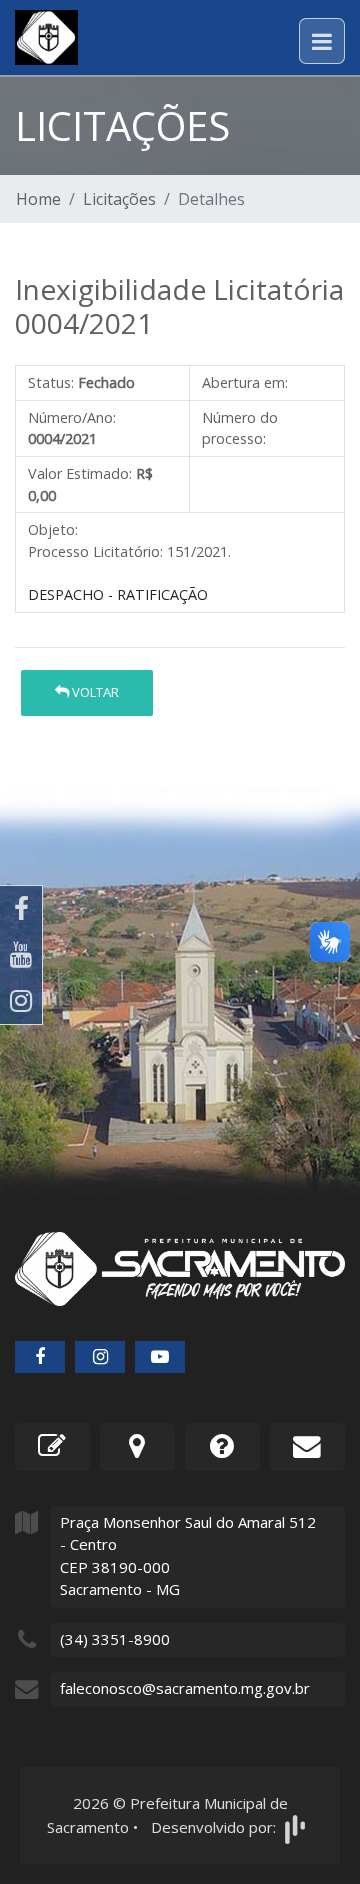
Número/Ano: (72, 417)
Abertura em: (245, 382)
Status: (51, 382)
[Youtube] (21, 955)
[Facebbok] (40, 1357)
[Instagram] (21, 1001)
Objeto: (53, 529)
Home (38, 199)
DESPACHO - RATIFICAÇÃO (118, 594)
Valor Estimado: (80, 473)
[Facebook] (21, 909)
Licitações (119, 199)
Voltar (94, 692)
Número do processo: (240, 428)
